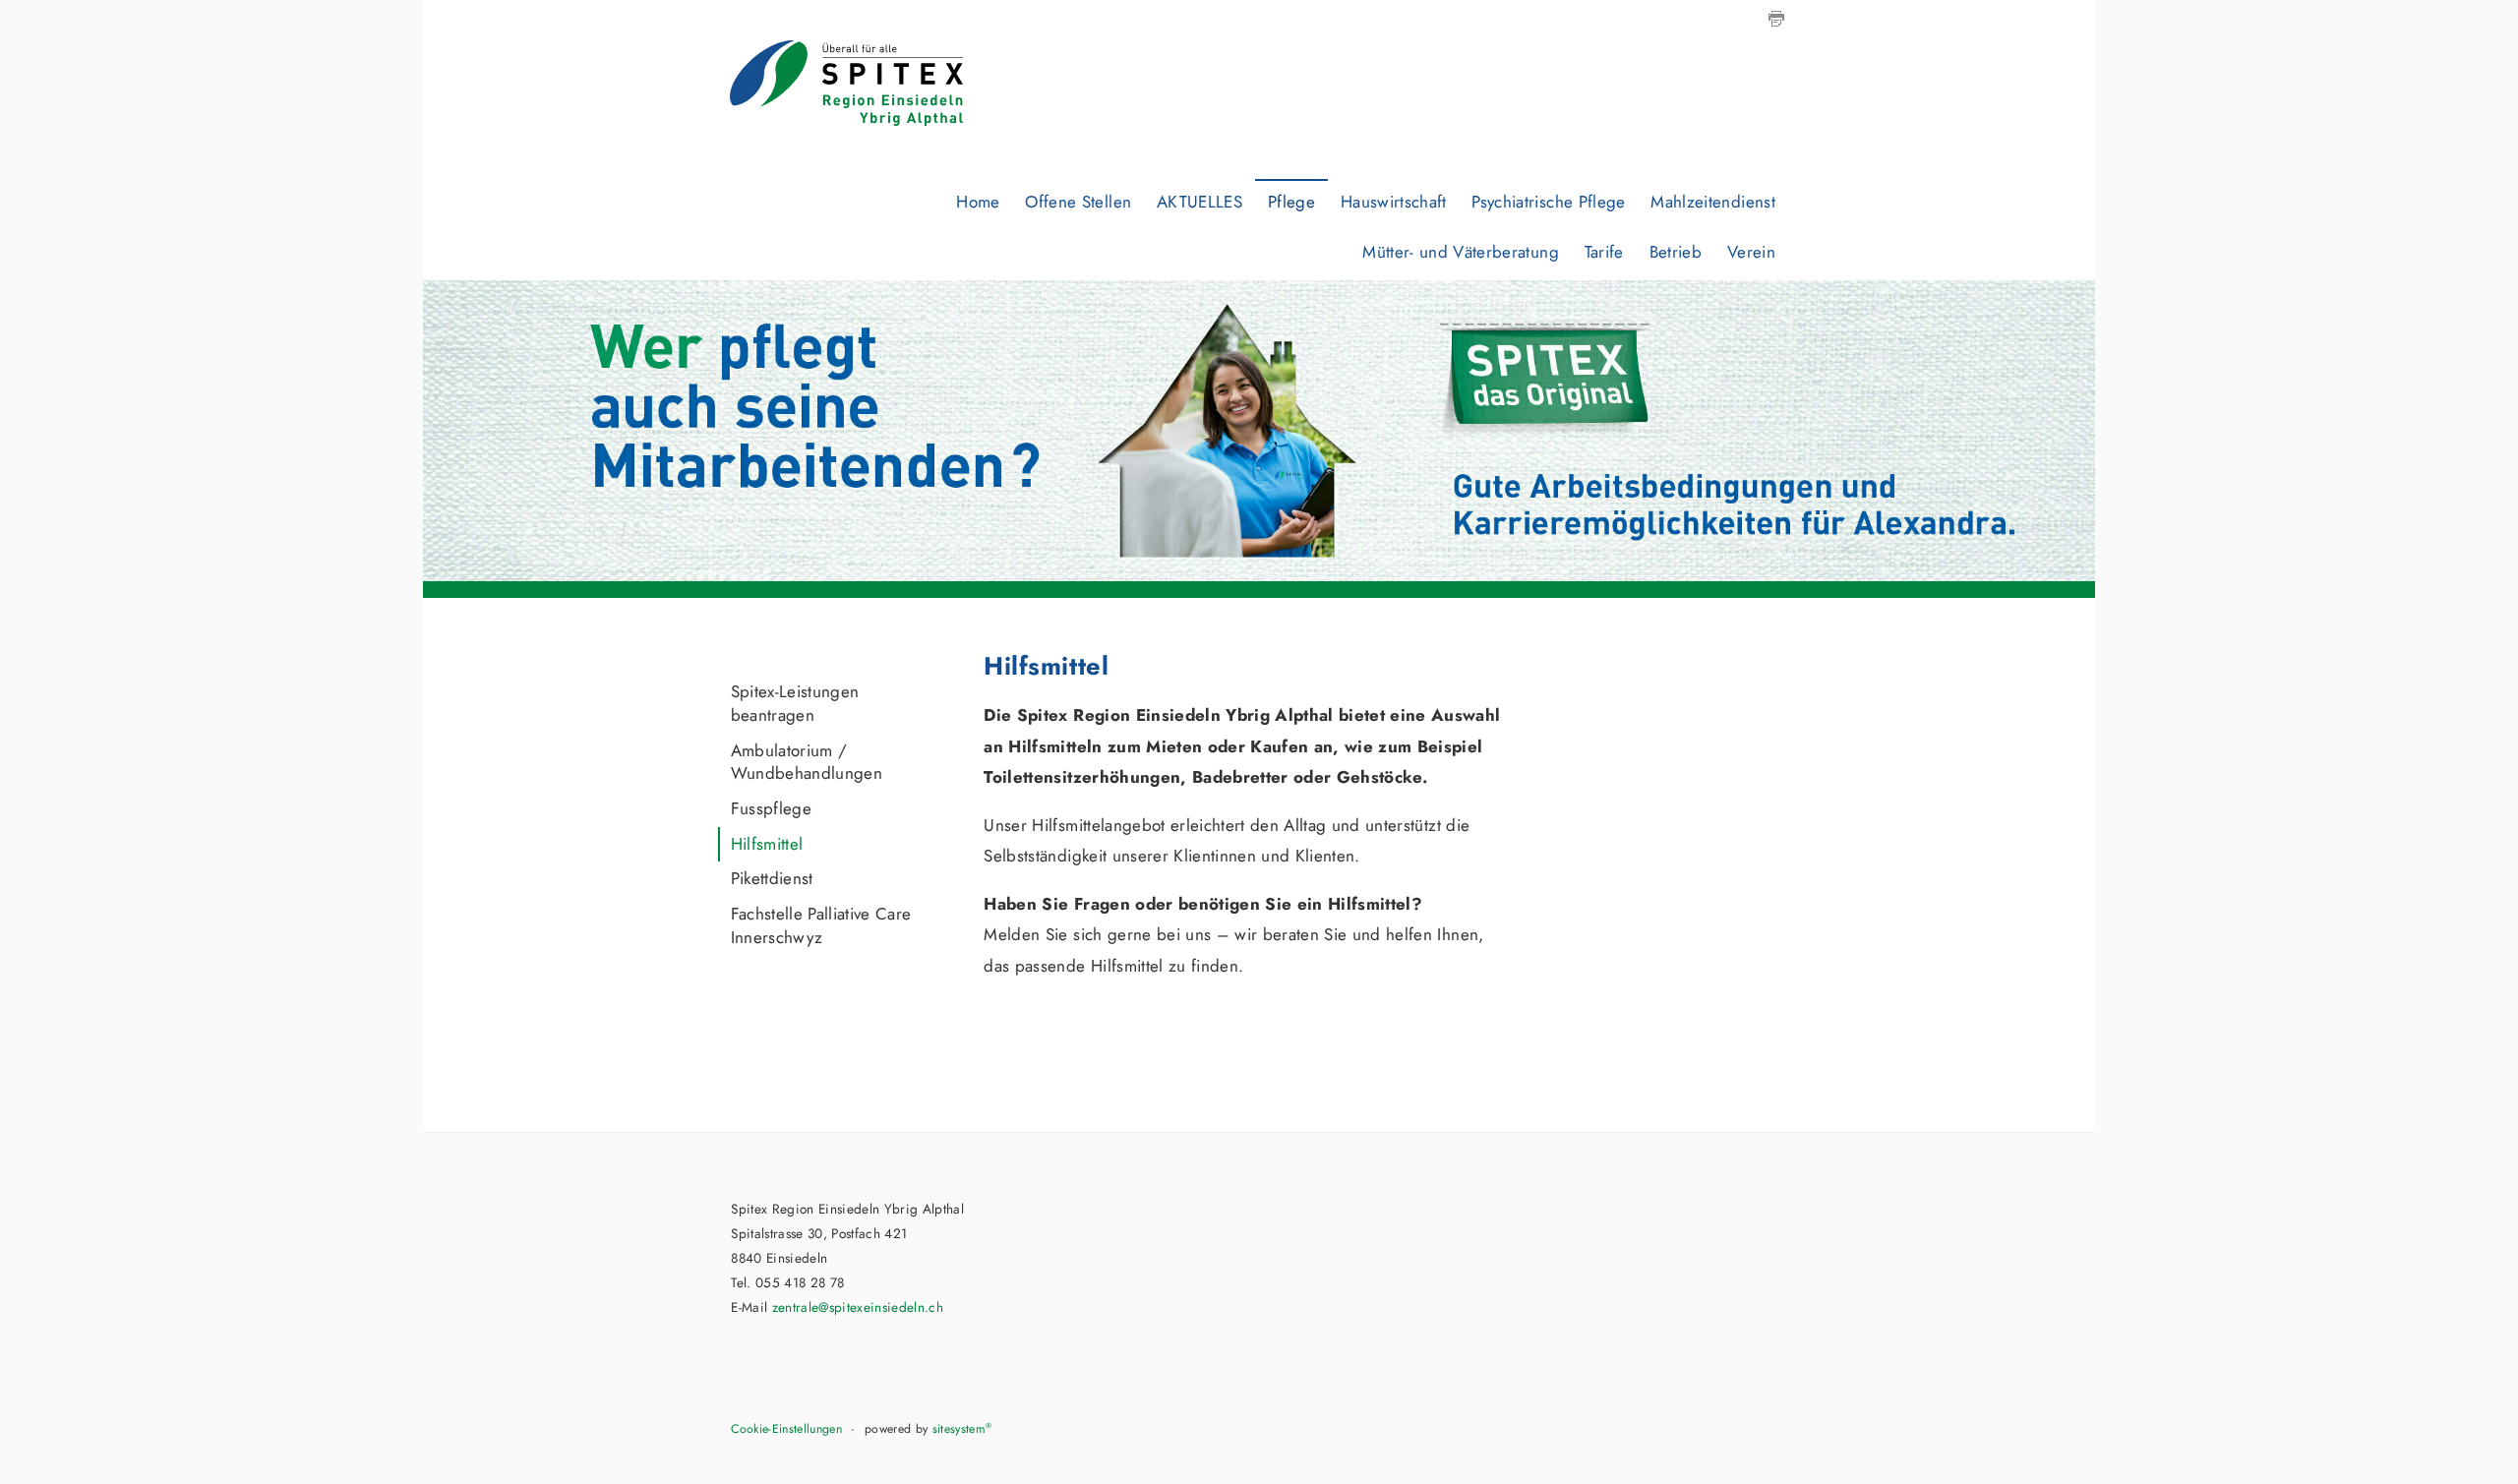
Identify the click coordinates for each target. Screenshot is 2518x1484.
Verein (1751, 252)
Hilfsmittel (767, 844)
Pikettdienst (772, 878)
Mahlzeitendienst (1712, 202)
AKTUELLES (1199, 202)
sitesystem (962, 1429)
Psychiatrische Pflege (1548, 202)
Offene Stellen (1078, 202)
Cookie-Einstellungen (786, 1429)
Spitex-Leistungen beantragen (795, 703)
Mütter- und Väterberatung (1461, 252)
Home (978, 202)
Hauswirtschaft (1394, 202)
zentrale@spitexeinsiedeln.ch (858, 1307)
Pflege (1291, 202)
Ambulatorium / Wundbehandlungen (807, 762)
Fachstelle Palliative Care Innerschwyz (821, 925)
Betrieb (1676, 252)
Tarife (1604, 252)
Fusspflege (771, 808)
